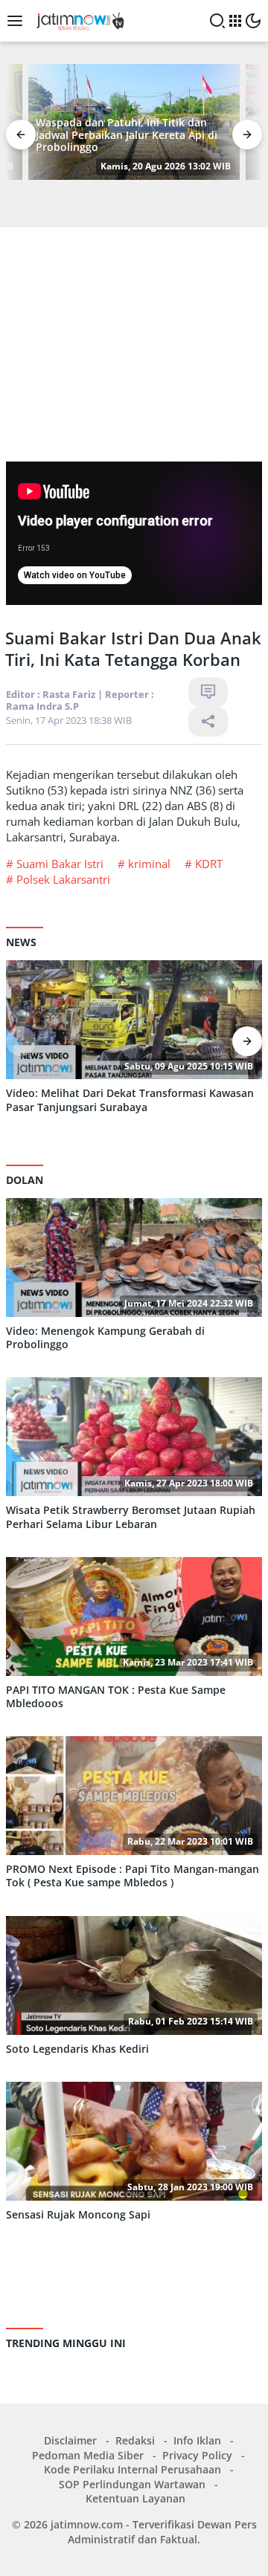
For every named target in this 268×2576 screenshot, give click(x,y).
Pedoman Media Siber (88, 2455)
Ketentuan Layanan (135, 2498)
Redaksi (135, 2440)
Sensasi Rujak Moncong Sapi (78, 2215)
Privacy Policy (197, 2455)
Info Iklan (197, 2440)
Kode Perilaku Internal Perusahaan (133, 2469)
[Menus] (19, 21)
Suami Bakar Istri (60, 864)
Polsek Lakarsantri (63, 879)
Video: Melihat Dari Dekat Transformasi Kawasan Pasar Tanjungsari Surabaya (130, 1100)
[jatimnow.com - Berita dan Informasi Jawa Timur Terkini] (78, 20)
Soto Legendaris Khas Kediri (77, 2049)
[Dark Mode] (253, 21)
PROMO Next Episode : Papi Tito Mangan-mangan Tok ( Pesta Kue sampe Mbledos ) (133, 1876)
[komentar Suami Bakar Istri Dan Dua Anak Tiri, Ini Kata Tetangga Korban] (208, 692)
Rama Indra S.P (42, 706)
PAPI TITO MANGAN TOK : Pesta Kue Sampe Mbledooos (116, 1697)
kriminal (149, 864)
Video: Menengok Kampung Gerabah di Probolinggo (105, 1338)
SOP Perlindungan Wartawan (132, 2484)
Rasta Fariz (69, 694)
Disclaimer (70, 2440)
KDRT (209, 864)
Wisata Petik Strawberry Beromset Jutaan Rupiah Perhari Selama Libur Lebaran (131, 1517)
